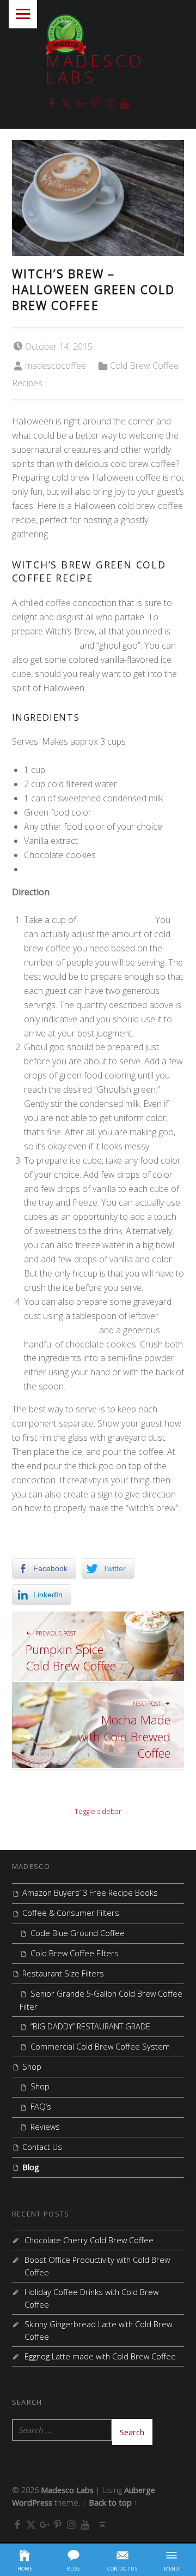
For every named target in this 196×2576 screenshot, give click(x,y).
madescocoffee (56, 366)
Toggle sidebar (98, 1811)
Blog (31, 2167)
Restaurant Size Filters (63, 1973)
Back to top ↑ (113, 2503)
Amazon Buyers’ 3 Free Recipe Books (90, 1893)
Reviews (45, 2127)
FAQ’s (41, 2107)
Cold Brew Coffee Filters (75, 1953)
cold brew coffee (46, 645)
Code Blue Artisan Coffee (73, 869)
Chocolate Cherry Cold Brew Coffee (89, 2240)
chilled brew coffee (114, 920)
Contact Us (42, 2147)
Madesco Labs (95, 69)
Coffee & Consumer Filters (71, 1913)
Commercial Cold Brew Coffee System (100, 2047)
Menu (23, 14)
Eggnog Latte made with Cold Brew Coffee (100, 2356)
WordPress (32, 2503)
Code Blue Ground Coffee (78, 1933)
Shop (32, 2067)
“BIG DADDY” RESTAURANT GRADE (90, 2026)
